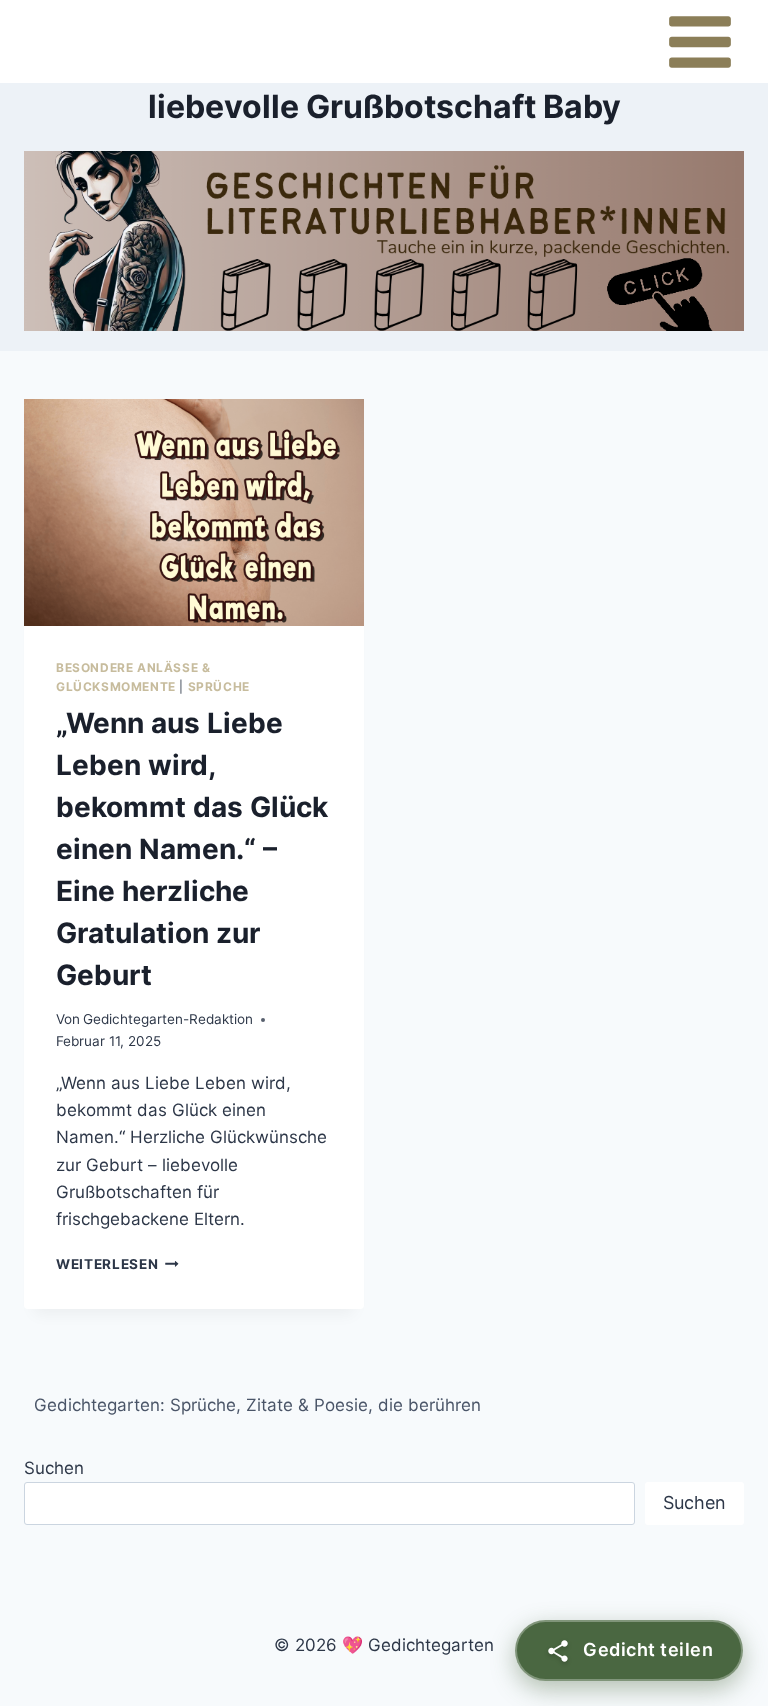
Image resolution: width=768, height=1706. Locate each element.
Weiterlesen (117, 1264)
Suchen (54, 1468)
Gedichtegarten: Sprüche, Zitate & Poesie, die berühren (257, 1405)
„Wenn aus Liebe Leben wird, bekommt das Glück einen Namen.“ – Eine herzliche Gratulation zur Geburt (192, 849)
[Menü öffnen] (699, 41)
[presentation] (194, 512)
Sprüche (219, 686)
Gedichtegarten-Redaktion (168, 1019)
